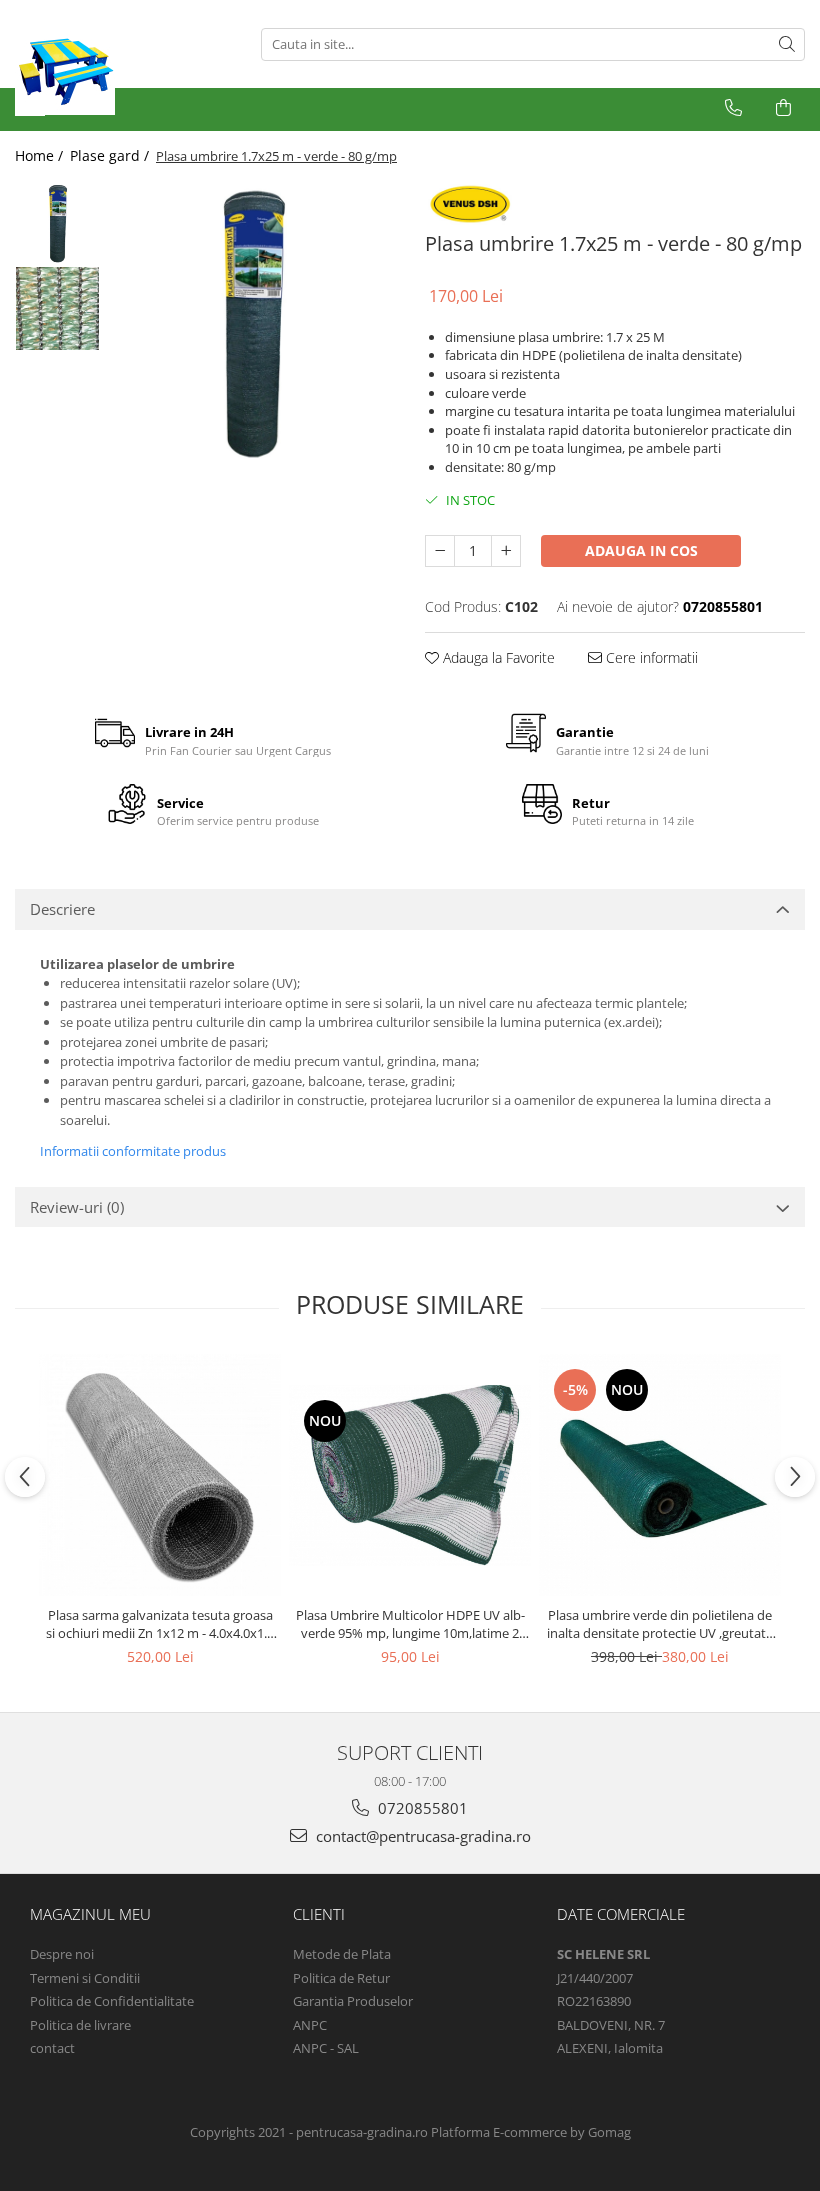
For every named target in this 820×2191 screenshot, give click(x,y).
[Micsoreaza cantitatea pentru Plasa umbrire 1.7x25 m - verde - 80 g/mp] (440, 551)
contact (52, 2048)
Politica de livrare (80, 2025)
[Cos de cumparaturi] (783, 108)
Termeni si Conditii (85, 1978)
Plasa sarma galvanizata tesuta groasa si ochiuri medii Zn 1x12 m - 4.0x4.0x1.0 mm (160, 1624)
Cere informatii (650, 657)
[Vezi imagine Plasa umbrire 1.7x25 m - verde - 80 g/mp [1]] (57, 308)
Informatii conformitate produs (133, 1151)
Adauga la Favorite (497, 657)
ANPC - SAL (326, 2048)
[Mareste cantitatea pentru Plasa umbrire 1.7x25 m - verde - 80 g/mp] (506, 551)
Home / (41, 155)
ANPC (310, 2025)
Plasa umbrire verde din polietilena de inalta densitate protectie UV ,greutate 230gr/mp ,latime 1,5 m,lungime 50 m (660, 1624)
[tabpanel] (252, 323)
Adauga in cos (641, 550)
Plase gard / (111, 155)
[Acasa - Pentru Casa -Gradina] (123, 65)
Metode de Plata (342, 1954)
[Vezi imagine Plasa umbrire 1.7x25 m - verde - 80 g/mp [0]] (57, 223)
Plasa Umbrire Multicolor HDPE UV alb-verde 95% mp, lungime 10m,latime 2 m (410, 1624)
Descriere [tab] (62, 909)
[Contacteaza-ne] (733, 108)
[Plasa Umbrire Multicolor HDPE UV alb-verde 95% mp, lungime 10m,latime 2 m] (410, 1475)
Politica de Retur (341, 1978)
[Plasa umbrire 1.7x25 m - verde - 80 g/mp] (252, 323)
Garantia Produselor (353, 2001)
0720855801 (421, 1808)
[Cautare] (787, 44)
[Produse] (32, 113)
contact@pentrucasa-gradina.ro (421, 1836)
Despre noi (62, 1954)
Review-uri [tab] (77, 1207)
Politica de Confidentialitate (112, 2001)
